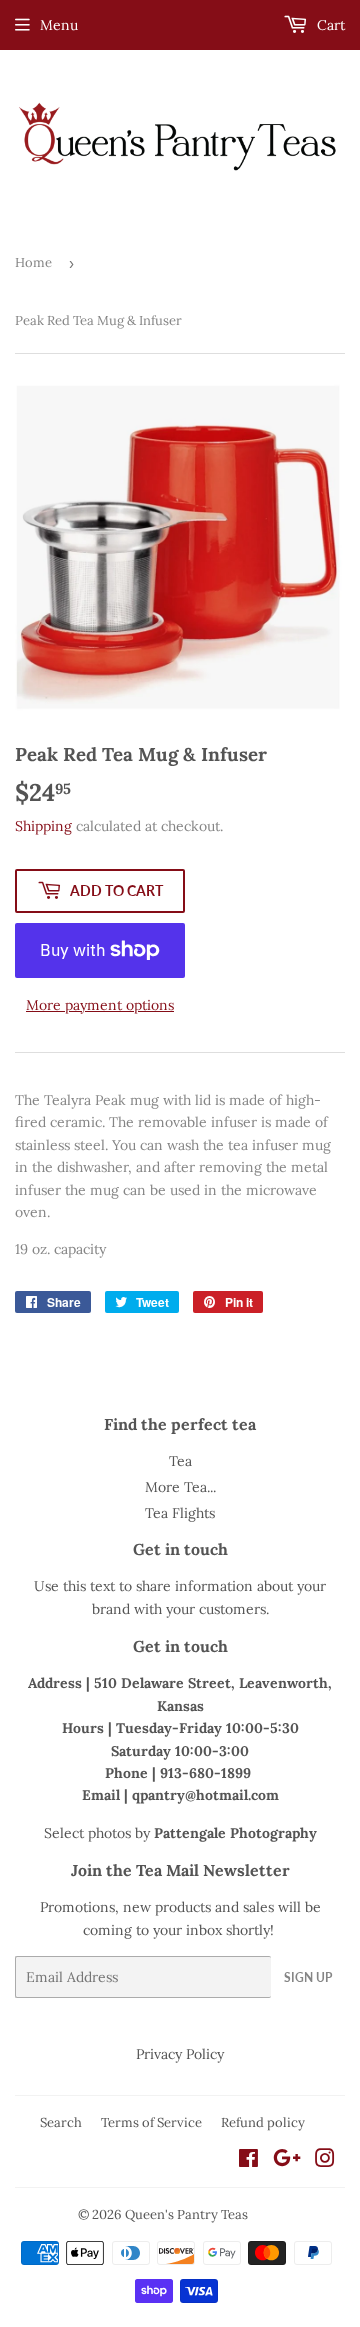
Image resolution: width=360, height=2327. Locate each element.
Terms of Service (151, 2122)
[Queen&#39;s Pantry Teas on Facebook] (248, 2161)
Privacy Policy (180, 2054)
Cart (329, 25)
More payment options (100, 1005)
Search (61, 2122)
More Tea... (180, 1487)
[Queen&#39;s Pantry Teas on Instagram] (325, 2161)
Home (33, 262)
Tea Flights (180, 1513)
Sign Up (308, 1977)
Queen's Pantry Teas (186, 2214)
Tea (180, 1461)
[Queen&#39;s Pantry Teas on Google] (287, 2161)
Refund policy (263, 2122)
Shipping (43, 826)
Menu (59, 25)
